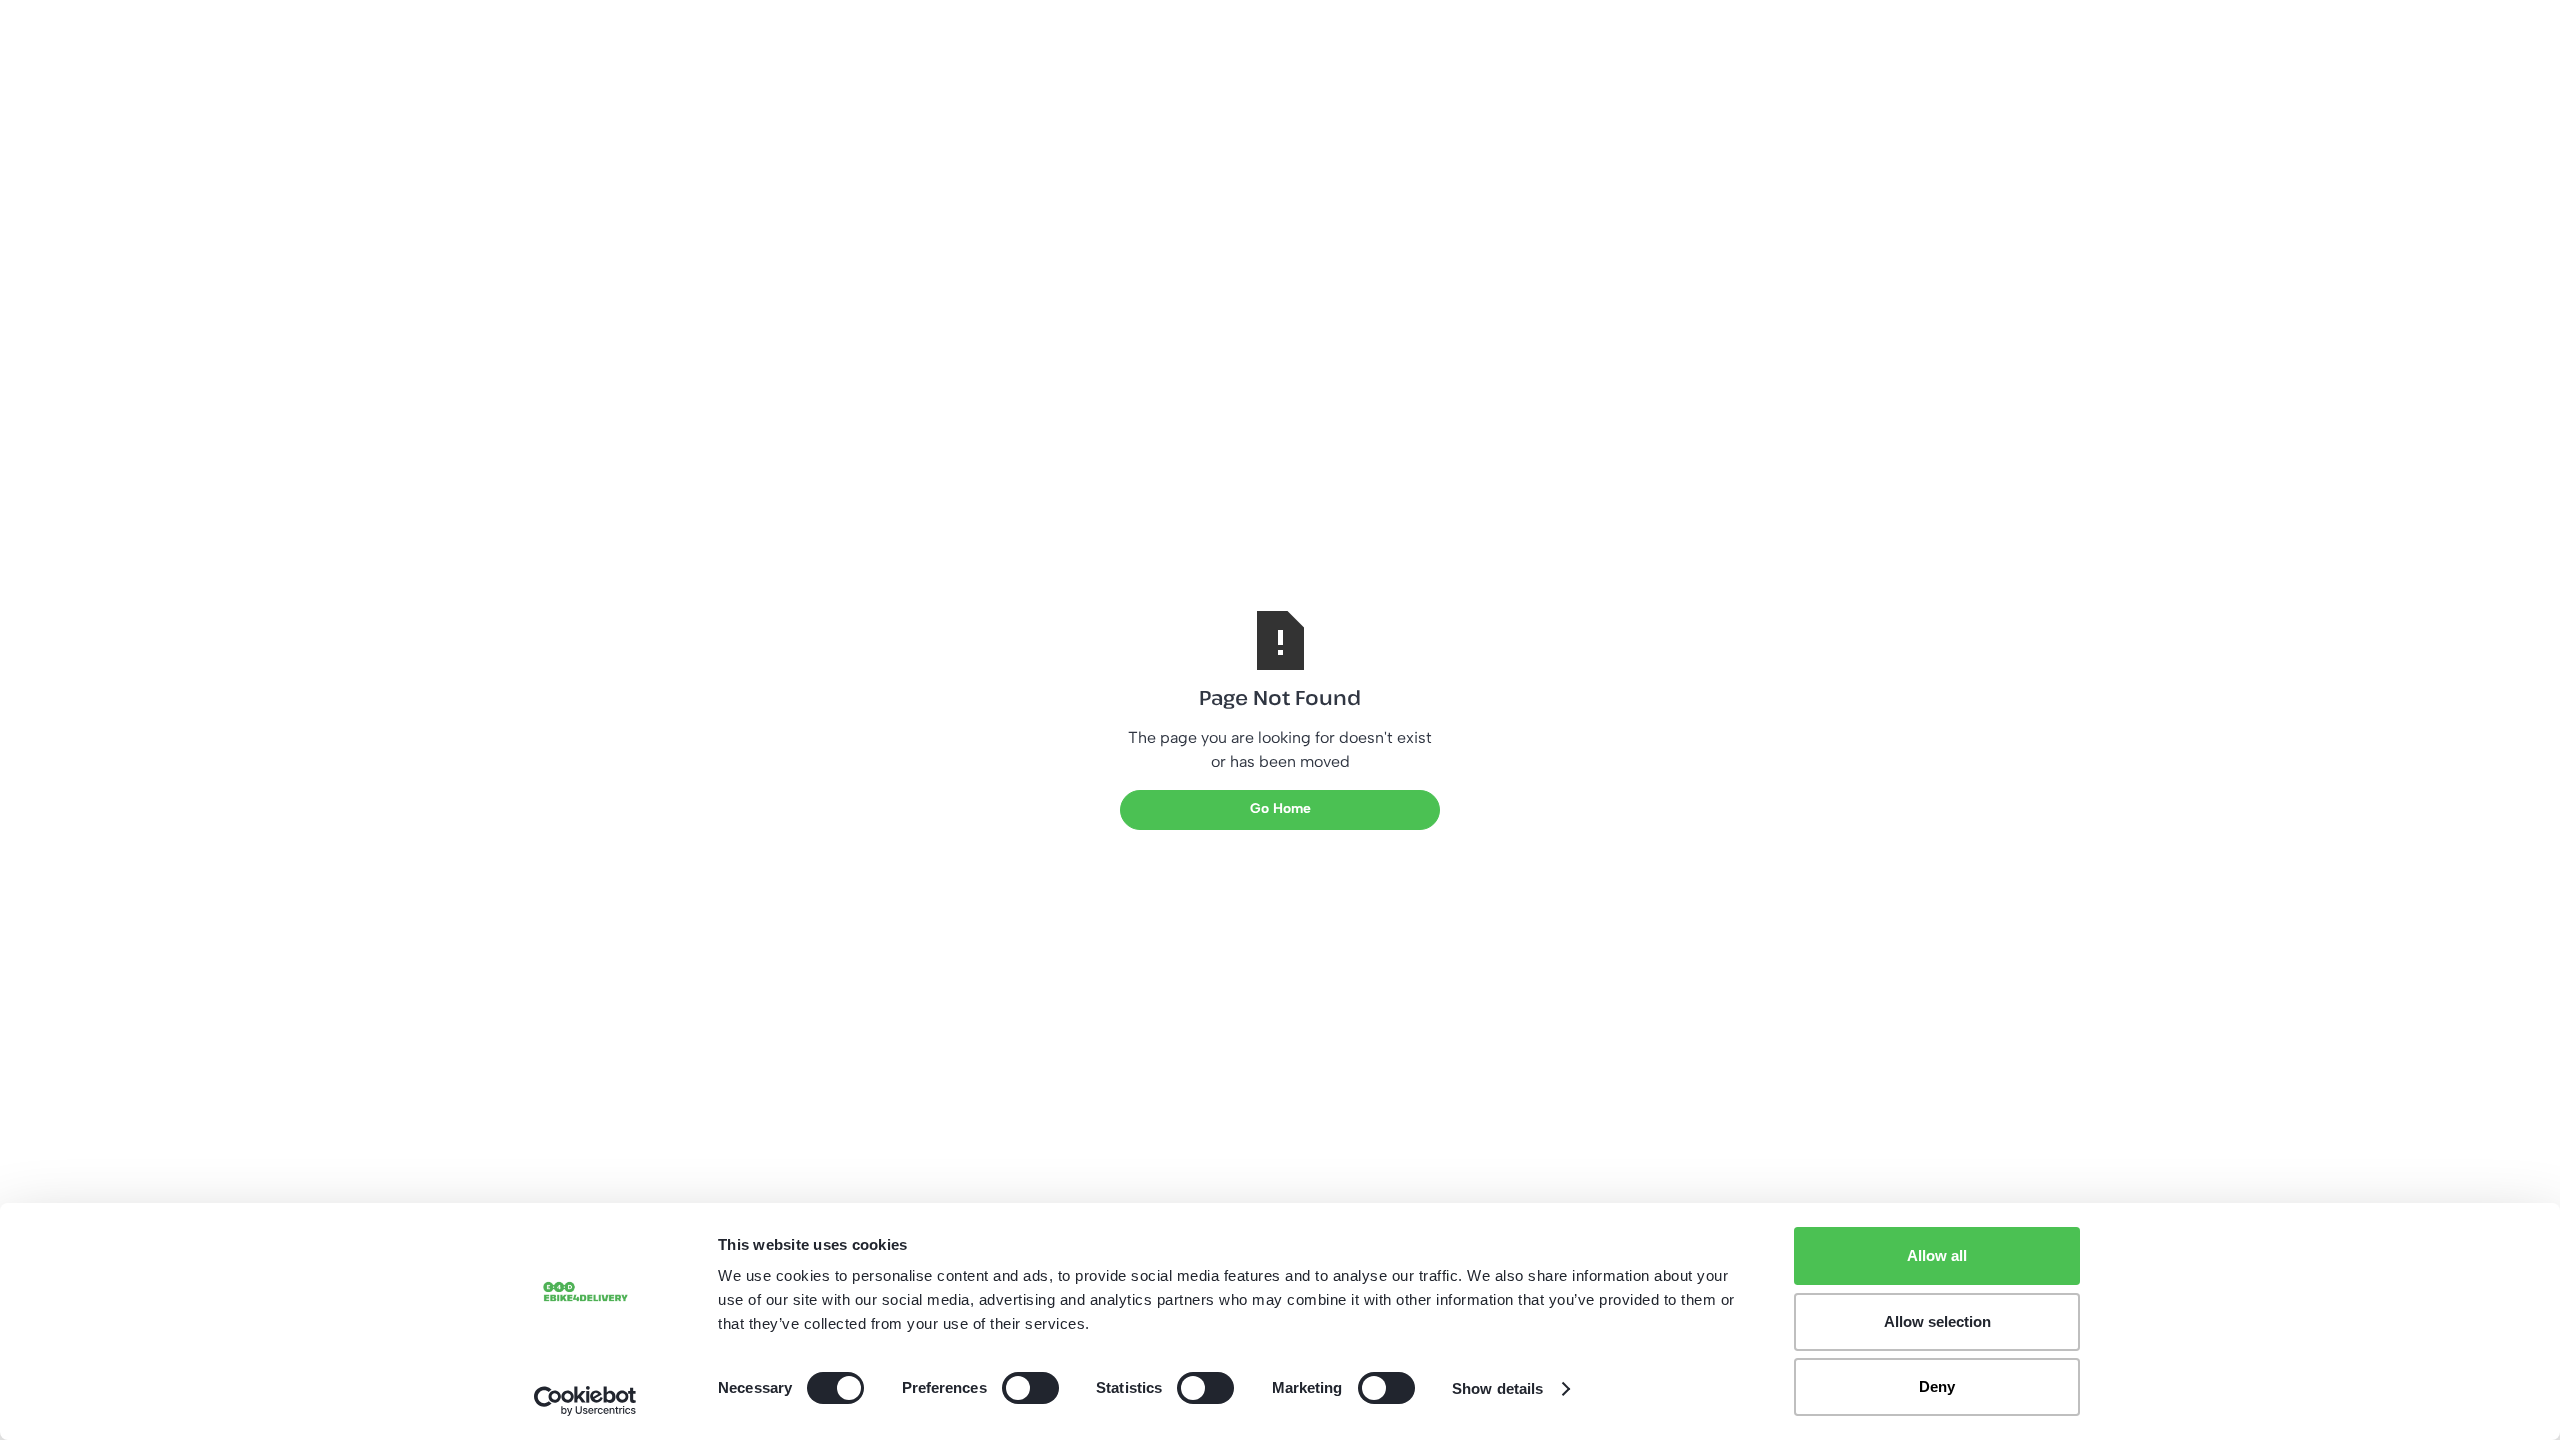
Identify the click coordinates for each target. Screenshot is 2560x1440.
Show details (1497, 1388)
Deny (1937, 1386)
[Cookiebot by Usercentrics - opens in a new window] (585, 1401)
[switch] (1030, 1388)
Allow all (1937, 1255)
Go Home (1280, 808)
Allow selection (1937, 1321)
